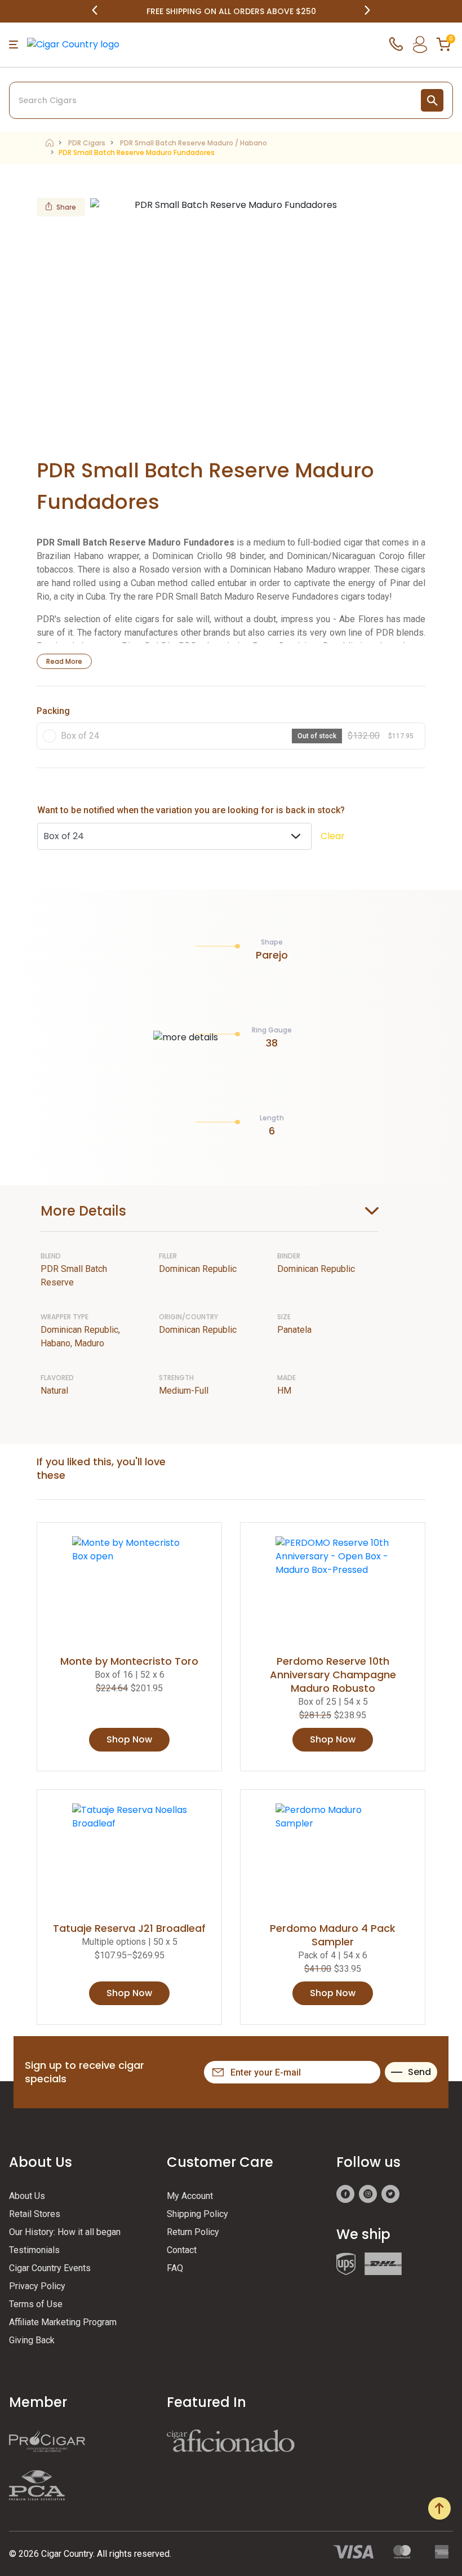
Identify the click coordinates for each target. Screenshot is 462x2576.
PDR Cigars (87, 143)
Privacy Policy (37, 2286)
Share (66, 207)
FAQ (175, 2268)
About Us (27, 2196)
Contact (182, 2250)
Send (419, 2072)
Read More (64, 661)
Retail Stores (35, 2214)
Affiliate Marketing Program (63, 2322)
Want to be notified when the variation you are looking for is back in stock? (191, 810)
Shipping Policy (197, 2214)
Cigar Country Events (50, 2268)
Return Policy (193, 2232)
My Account (190, 2196)
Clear (333, 836)
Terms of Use (36, 2304)
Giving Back (32, 2340)
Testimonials (34, 2250)
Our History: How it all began (65, 2232)
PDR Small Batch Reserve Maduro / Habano (194, 143)
